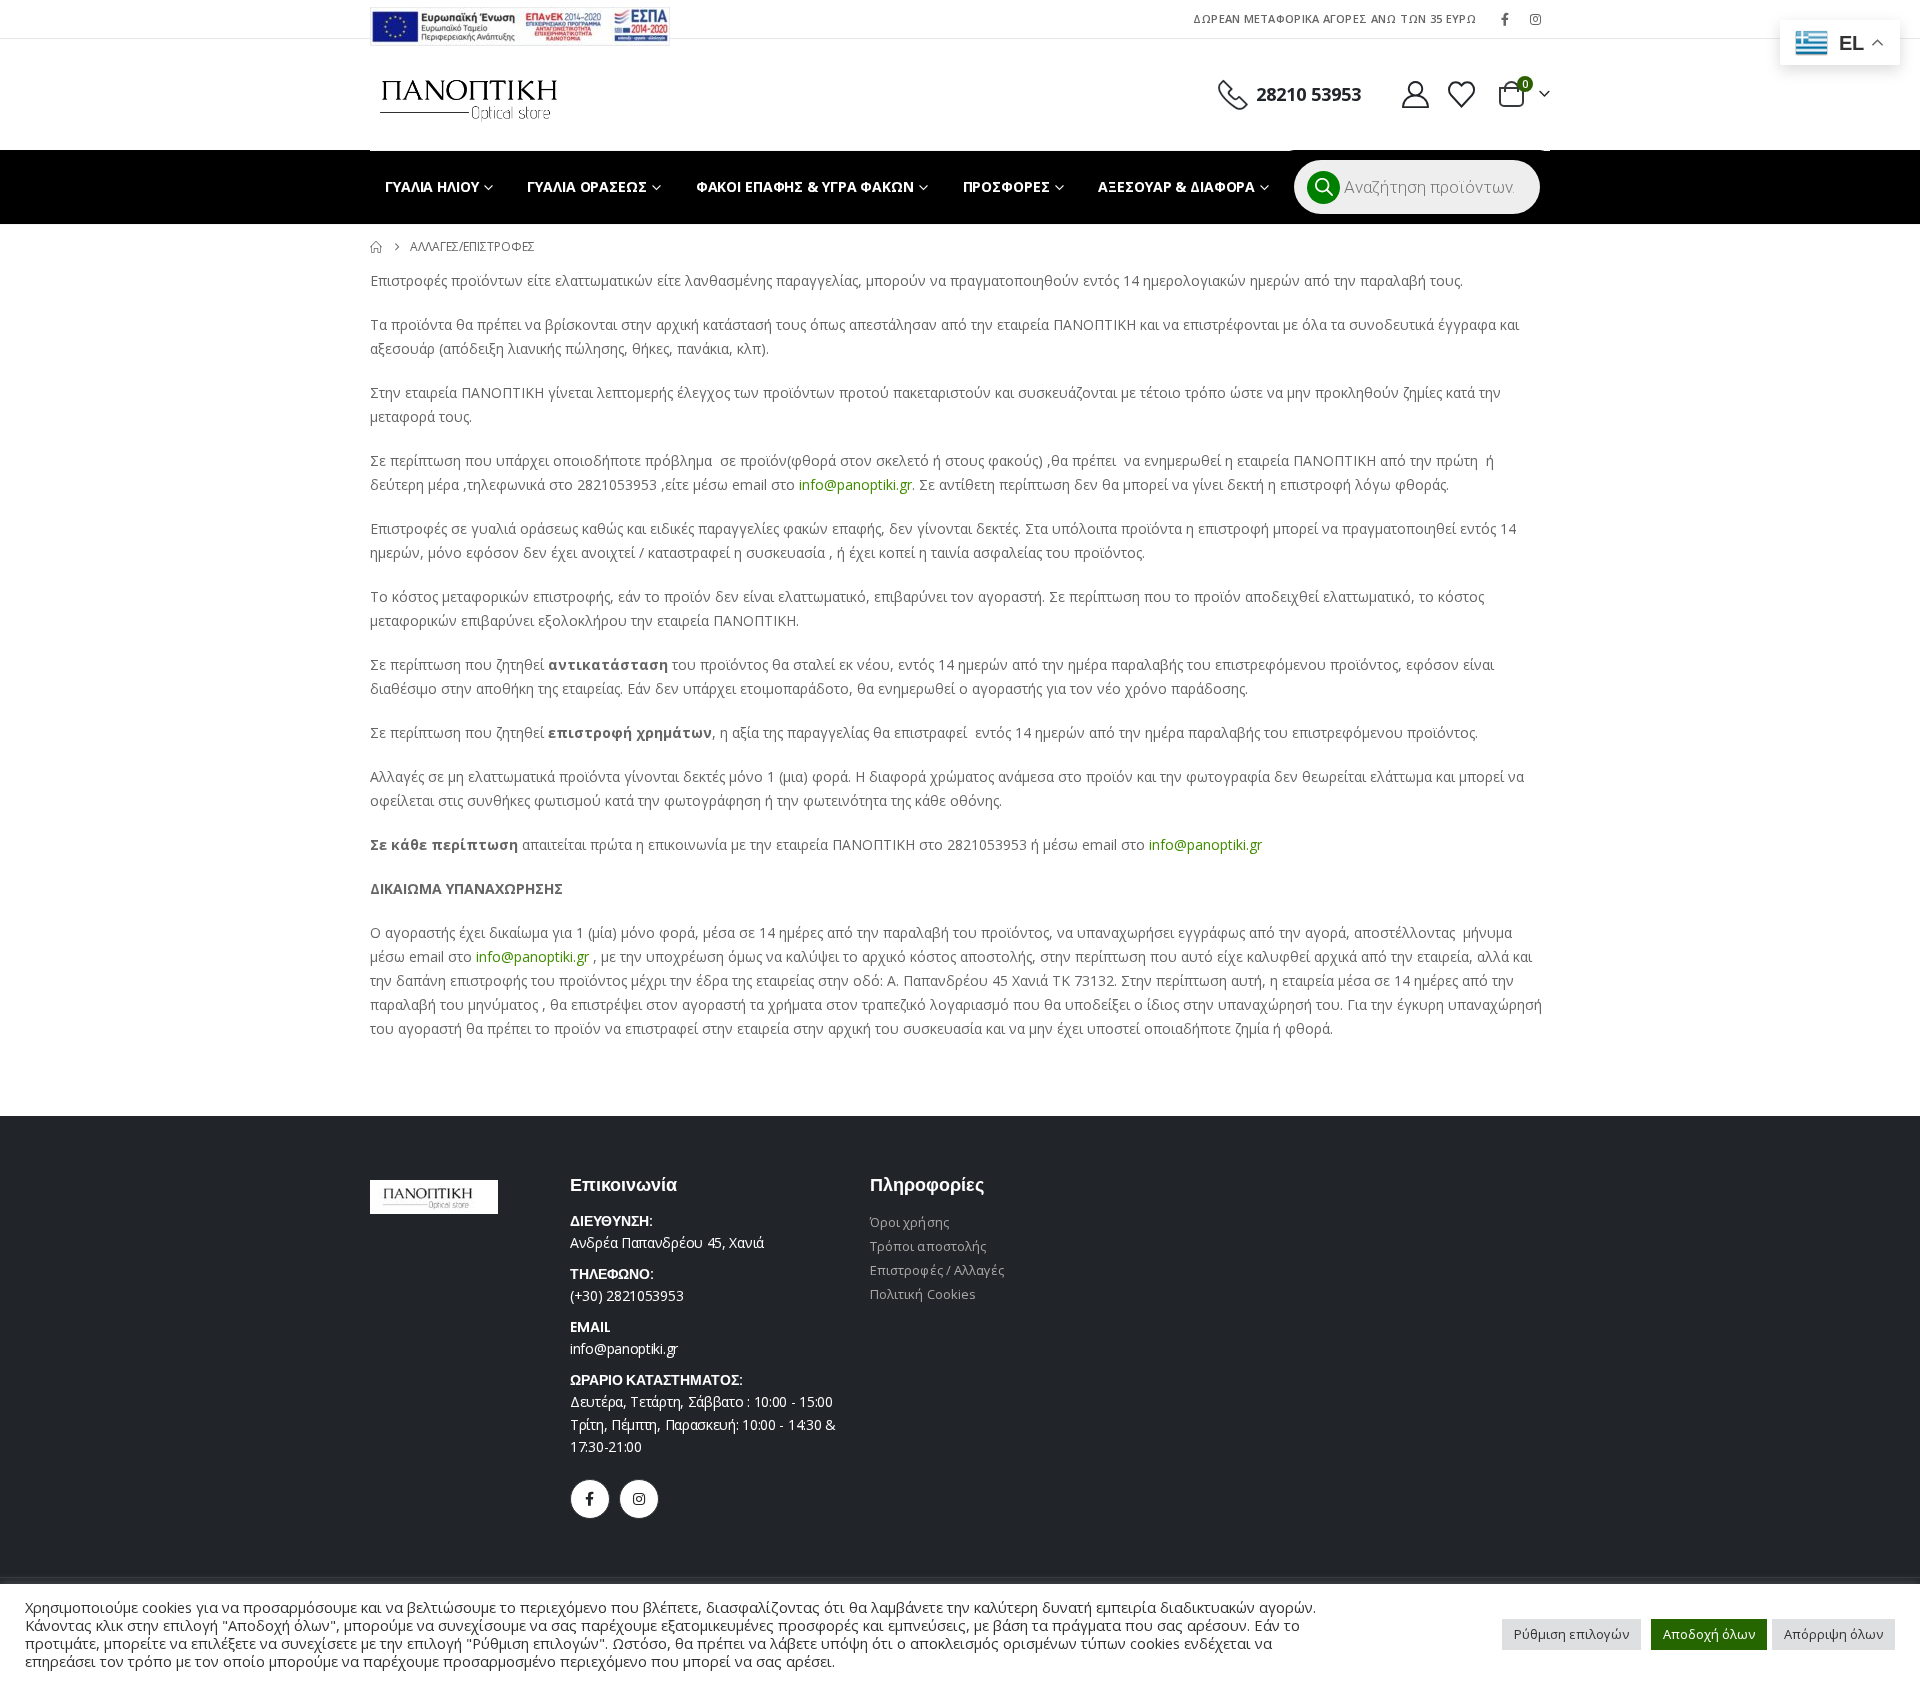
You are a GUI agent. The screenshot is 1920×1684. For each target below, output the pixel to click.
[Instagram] (1536, 19)
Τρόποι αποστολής (928, 1246)
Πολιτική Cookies (923, 1294)
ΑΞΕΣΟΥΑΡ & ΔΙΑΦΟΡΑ (1176, 186)
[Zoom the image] (520, 18)
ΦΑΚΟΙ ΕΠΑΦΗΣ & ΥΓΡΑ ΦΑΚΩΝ (805, 186)
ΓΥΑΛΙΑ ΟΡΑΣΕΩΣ (586, 186)
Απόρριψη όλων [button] (1833, 1634)
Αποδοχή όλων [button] (1709, 1634)
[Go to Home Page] (376, 247)
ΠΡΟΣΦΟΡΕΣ (1006, 186)
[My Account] (1415, 94)
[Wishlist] (1462, 94)
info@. (855, 484)
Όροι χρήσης (909, 1222)
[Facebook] (1505, 19)
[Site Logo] (468, 94)
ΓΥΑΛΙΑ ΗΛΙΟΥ (432, 186)
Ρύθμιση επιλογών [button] (1571, 1634)
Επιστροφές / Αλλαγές (937, 1270)
